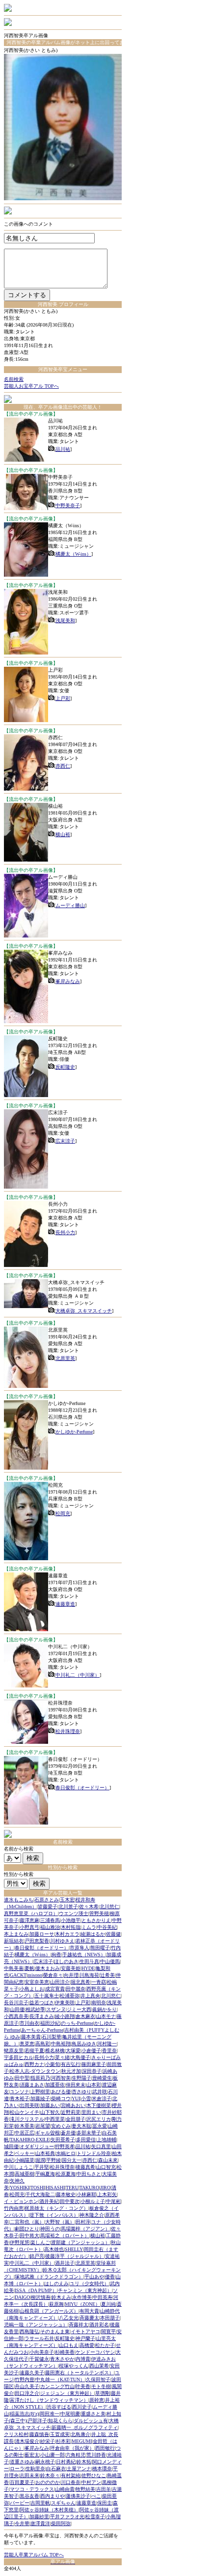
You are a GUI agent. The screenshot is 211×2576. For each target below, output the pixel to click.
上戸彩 (63, 698)
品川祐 (63, 449)
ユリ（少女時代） (89, 2283)
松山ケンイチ (25, 2112)
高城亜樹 (25, 2174)
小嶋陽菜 (25, 2160)
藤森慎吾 (39, 2434)
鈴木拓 (84, 2462)
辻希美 (107, 1975)
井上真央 (90, 1996)
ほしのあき (66, 1961)
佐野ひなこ (94, 2475)
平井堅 (42, 2167)
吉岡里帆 (40, 2503)
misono (35, 1975)
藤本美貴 (31, 2037)
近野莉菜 (71, 2112)
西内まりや (53, 2496)
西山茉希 (99, 2366)
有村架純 (71, 2475)
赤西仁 (63, 766)
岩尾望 (43, 2126)
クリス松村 (16, 2434)
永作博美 (82, 2297)
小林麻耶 (86, 2194)
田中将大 (29, 2236)
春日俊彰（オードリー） (82, 1788)
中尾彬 (113, 2201)
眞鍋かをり (105, 2009)
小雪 (86, 2098)
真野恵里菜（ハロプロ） (31, 1913)
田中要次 (70, 2201)
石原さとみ (47, 1900)
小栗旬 (53, 2064)
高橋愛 (87, 2345)
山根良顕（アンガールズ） (49, 2311)
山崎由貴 (65, 2489)
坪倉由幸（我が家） (72, 2448)
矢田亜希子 (63, 2140)
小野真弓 (29, 1927)
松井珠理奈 (68, 1731)
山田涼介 (60, 1982)
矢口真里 (101, 2146)
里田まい (91, 2112)
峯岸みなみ (68, 981)
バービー (20, 2503)
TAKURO (89, 2188)
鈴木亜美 (25, 2126)
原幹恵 (97, 2400)
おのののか (48, 2482)
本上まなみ (16, 1934)
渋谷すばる (59, 2407)
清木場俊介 (27, 2441)
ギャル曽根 (48, 2133)
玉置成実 (60, 2434)
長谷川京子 (16, 2002)
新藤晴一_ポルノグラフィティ (85, 2427)
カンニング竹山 (57, 2386)
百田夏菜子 (22, 2482)
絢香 (56, 1955)
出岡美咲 (29, 2105)
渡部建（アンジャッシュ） (80, 2242)
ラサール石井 (39, 2338)
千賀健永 (39, 2359)
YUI (76, 2098)
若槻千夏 (34, 2050)
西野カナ (34, 2064)
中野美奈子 (68, 505)
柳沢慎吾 (41, 2297)
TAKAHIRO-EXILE (30, 2140)
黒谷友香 (29, 2496)
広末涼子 (65, 1141)
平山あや (94, 2277)
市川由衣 (29, 2023)
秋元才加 (71, 2071)
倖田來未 (76, 2085)
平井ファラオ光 (67, 2517)
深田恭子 (92, 2071)
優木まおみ (48, 1968)
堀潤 (40, 2160)
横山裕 (63, 834)
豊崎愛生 (102, 2078)
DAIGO (22, 2297)
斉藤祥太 (79, 2325)
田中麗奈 (76, 1989)
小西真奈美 (16, 2016)
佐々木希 (89, 1907)
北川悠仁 (109, 1907)
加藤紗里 (39, 2517)
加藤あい (50, 2105)
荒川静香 (96, 2455)
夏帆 (29, 1968)
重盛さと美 (93, 2414)
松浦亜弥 (70, 1996)
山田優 (17, 2009)
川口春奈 (71, 2482)
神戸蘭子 (85, 2338)
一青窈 (99, 1982)
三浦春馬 (50, 1920)
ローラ (17, 2469)
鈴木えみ (61, 2297)
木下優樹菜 (99, 2105)
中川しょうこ (19, 2167)
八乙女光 (69, 2318)
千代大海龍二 (40, 2194)
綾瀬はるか (93, 1934)
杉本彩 (63, 2441)
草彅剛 (103, 2393)
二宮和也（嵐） (27, 2222)
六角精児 (76, 2455)
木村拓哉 (71, 1927)
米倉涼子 (102, 2098)
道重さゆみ (22, 2462)
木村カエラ (67, 1934)
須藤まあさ (32, 2085)
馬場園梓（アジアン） (85, 2229)
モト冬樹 (101, 2386)
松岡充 (63, 1513)
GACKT (18, 1975)
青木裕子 (20, 2098)
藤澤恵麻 (29, 1920)
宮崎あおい (73, 2105)
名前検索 (14, 379)
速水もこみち (19, 1900)
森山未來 (108, 2160)
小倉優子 (91, 2050)
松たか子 (105, 2345)
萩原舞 (56, 2304)
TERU (72, 2188)
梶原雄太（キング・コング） (56, 2208)
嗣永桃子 (45, 2462)
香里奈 (109, 2050)
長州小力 (65, 1232)
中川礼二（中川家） (78, 1675)
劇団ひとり (27, 2229)
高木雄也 (54, 2249)
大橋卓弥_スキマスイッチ (84, 1311)
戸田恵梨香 (37, 1941)
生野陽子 (81, 2078)
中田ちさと (89, 2174)
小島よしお (32, 1989)
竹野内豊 (25, 2379)
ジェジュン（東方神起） (67, 2393)
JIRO (105, 2188)
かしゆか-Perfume (74, 1432)
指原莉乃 (40, 2078)
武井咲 (100, 2092)
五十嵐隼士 (47, 1996)
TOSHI (38, 2188)
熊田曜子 (100, 1948)
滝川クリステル (27, 2119)
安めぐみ (61, 2126)
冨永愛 (100, 2126)
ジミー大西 (79, 2009)
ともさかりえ (96, 1920)
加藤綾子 (40, 2098)
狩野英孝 (65, 2146)
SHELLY (74, 2249)
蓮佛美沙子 (78, 2496)
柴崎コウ (61, 2098)
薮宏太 (32, 2455)
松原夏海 (66, 2174)
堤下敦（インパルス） (54, 2215)
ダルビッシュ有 (91, 2421)
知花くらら (60, 2421)
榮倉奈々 (53, 1975)
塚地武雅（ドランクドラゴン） (49, 2277)
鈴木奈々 (50, 2475)
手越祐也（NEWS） (84, 1955)
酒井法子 (65, 2263)
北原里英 (65, 1358)
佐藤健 (113, 1934)
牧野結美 (85, 2489)
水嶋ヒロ (66, 2153)
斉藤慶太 (89, 2318)
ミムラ (89, 1927)
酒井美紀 (49, 2201)
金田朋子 (76, 2119)
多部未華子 (89, 2133)
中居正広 (25, 2133)
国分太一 (72, 2160)
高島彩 (43, 2044)
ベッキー (25, 2153)
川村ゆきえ (62, 1941)
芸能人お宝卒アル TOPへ (31, 386)
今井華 (22, 2523)
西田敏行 (105, 2448)
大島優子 (80, 2057)
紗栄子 (48, 2441)
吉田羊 (104, 2489)
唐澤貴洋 (40, 2523)
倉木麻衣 (85, 2016)
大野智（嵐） (60, 2222)
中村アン (91, 2482)
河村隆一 (107, 2044)
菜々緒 (62, 2057)
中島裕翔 (61, 2044)
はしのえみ (56, 2283)
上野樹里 (40, 2092)
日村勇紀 (66, 2462)
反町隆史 (65, 1067)
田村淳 (83, 2222)
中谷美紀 (107, 1927)
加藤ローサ (42, 1934)
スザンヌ (56, 2009)
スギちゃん (63, 2503)
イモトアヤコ (85, 2331)
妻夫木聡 (81, 2126)
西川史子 (82, 2407)
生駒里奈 (35, 2469)
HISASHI (55, 2188)
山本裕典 (45, 2153)
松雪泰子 (95, 2517)
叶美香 (83, 2386)
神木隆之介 (92, 2215)
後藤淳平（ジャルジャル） (75, 2256)
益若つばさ (42, 2002)
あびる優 (61, 2092)
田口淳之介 (27, 2393)
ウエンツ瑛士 (74, 1913)
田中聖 (22, 2078)
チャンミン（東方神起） (85, 2290)
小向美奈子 (42, 2352)
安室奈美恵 (37, 1982)
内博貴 (83, 2359)
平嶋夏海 (45, 2174)
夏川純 (108, 2304)
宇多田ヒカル (19, 2057)
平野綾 (53, 2160)
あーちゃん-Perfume (42, 2030)
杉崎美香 (65, 2352)
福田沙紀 (50, 2023)
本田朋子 (110, 2318)
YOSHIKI (20, 2188)
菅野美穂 (99, 1913)
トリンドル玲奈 (94, 2153)
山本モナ (106, 2016)
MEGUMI (82, 2441)
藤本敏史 (66, 2194)
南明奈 (99, 2002)
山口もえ (69, 2345)
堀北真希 (80, 1982)
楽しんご (40, 2242)
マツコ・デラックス (32, 2489)
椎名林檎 (55, 2050)
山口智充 (106, 2167)
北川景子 (68, 1907)
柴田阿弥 (61, 2523)
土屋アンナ (79, 2469)
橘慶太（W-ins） (73, 554)
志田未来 (29, 2475)
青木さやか (62, 2359)
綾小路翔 (65, 2016)
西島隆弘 (29, 2331)
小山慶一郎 (53, 2455)
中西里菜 (55, 2119)
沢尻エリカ (99, 2119)
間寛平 (108, 2331)
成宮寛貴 (55, 1989)
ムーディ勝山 (70, 905)
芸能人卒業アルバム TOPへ (34, 2555)
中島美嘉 (14, 1968)
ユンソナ (20, 2092)
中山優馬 (110, 1961)
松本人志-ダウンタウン (35, 2071)
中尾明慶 (70, 2414)
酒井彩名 (99, 2325)
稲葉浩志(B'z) (24, 2414)
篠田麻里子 (94, 2064)
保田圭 (105, 2503)
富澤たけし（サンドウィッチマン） (49, 2400)
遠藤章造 (65, 1604)
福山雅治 (50, 1927)
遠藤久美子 (32, 2373)
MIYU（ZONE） (82, 2304)
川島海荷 (89, 1975)
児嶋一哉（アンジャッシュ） (36, 2325)
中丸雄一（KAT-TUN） (60, 2379)
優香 (110, 2277)
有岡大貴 (89, 2311)
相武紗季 (35, 2009)
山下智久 (50, 2112)
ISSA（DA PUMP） (36, 2290)
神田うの (50, 2229)
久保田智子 (98, 2379)
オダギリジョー (37, 2146)
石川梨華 (52, 2037)
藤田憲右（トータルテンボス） (79, 2373)
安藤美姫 (71, 1968)
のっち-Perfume (77, 2023)
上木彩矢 (107, 2194)
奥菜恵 (27, 2044)
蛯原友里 (14, 2050)
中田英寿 (103, 2297)
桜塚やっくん (74, 2366)
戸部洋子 (37, 2421)
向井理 (71, 1975)
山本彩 (94, 2085)
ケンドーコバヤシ (95, 2352)
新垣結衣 (14, 1941)
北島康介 (80, 2434)
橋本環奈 (102, 2469)
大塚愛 (73, 2050)
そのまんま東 (55, 2331)
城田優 (11, 2146)
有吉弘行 (71, 2064)
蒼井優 (68, 2133)
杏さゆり (81, 2092)
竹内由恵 (14, 2208)
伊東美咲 (65, 2002)
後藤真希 (85, 2167)
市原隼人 (79, 1948)
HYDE (88, 1968)
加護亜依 (55, 2085)
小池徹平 (71, 1920)
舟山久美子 (27, 2386)
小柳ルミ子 (93, 2201)
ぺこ (96, 2496)
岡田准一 (50, 2414)
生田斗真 (89, 1961)
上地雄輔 (106, 2140)
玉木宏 (67, 1900)
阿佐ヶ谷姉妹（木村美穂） (49, 2510)
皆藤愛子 (48, 1907)
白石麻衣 (56, 2469)
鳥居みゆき (84, 2044)
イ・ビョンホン (21, 2201)
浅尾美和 (65, 621)
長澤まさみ (42, 2016)
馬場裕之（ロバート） (65, 2236)
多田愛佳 (86, 2140)
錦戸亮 (37, 2256)
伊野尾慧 (20, 2242)
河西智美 (61, 2078)
